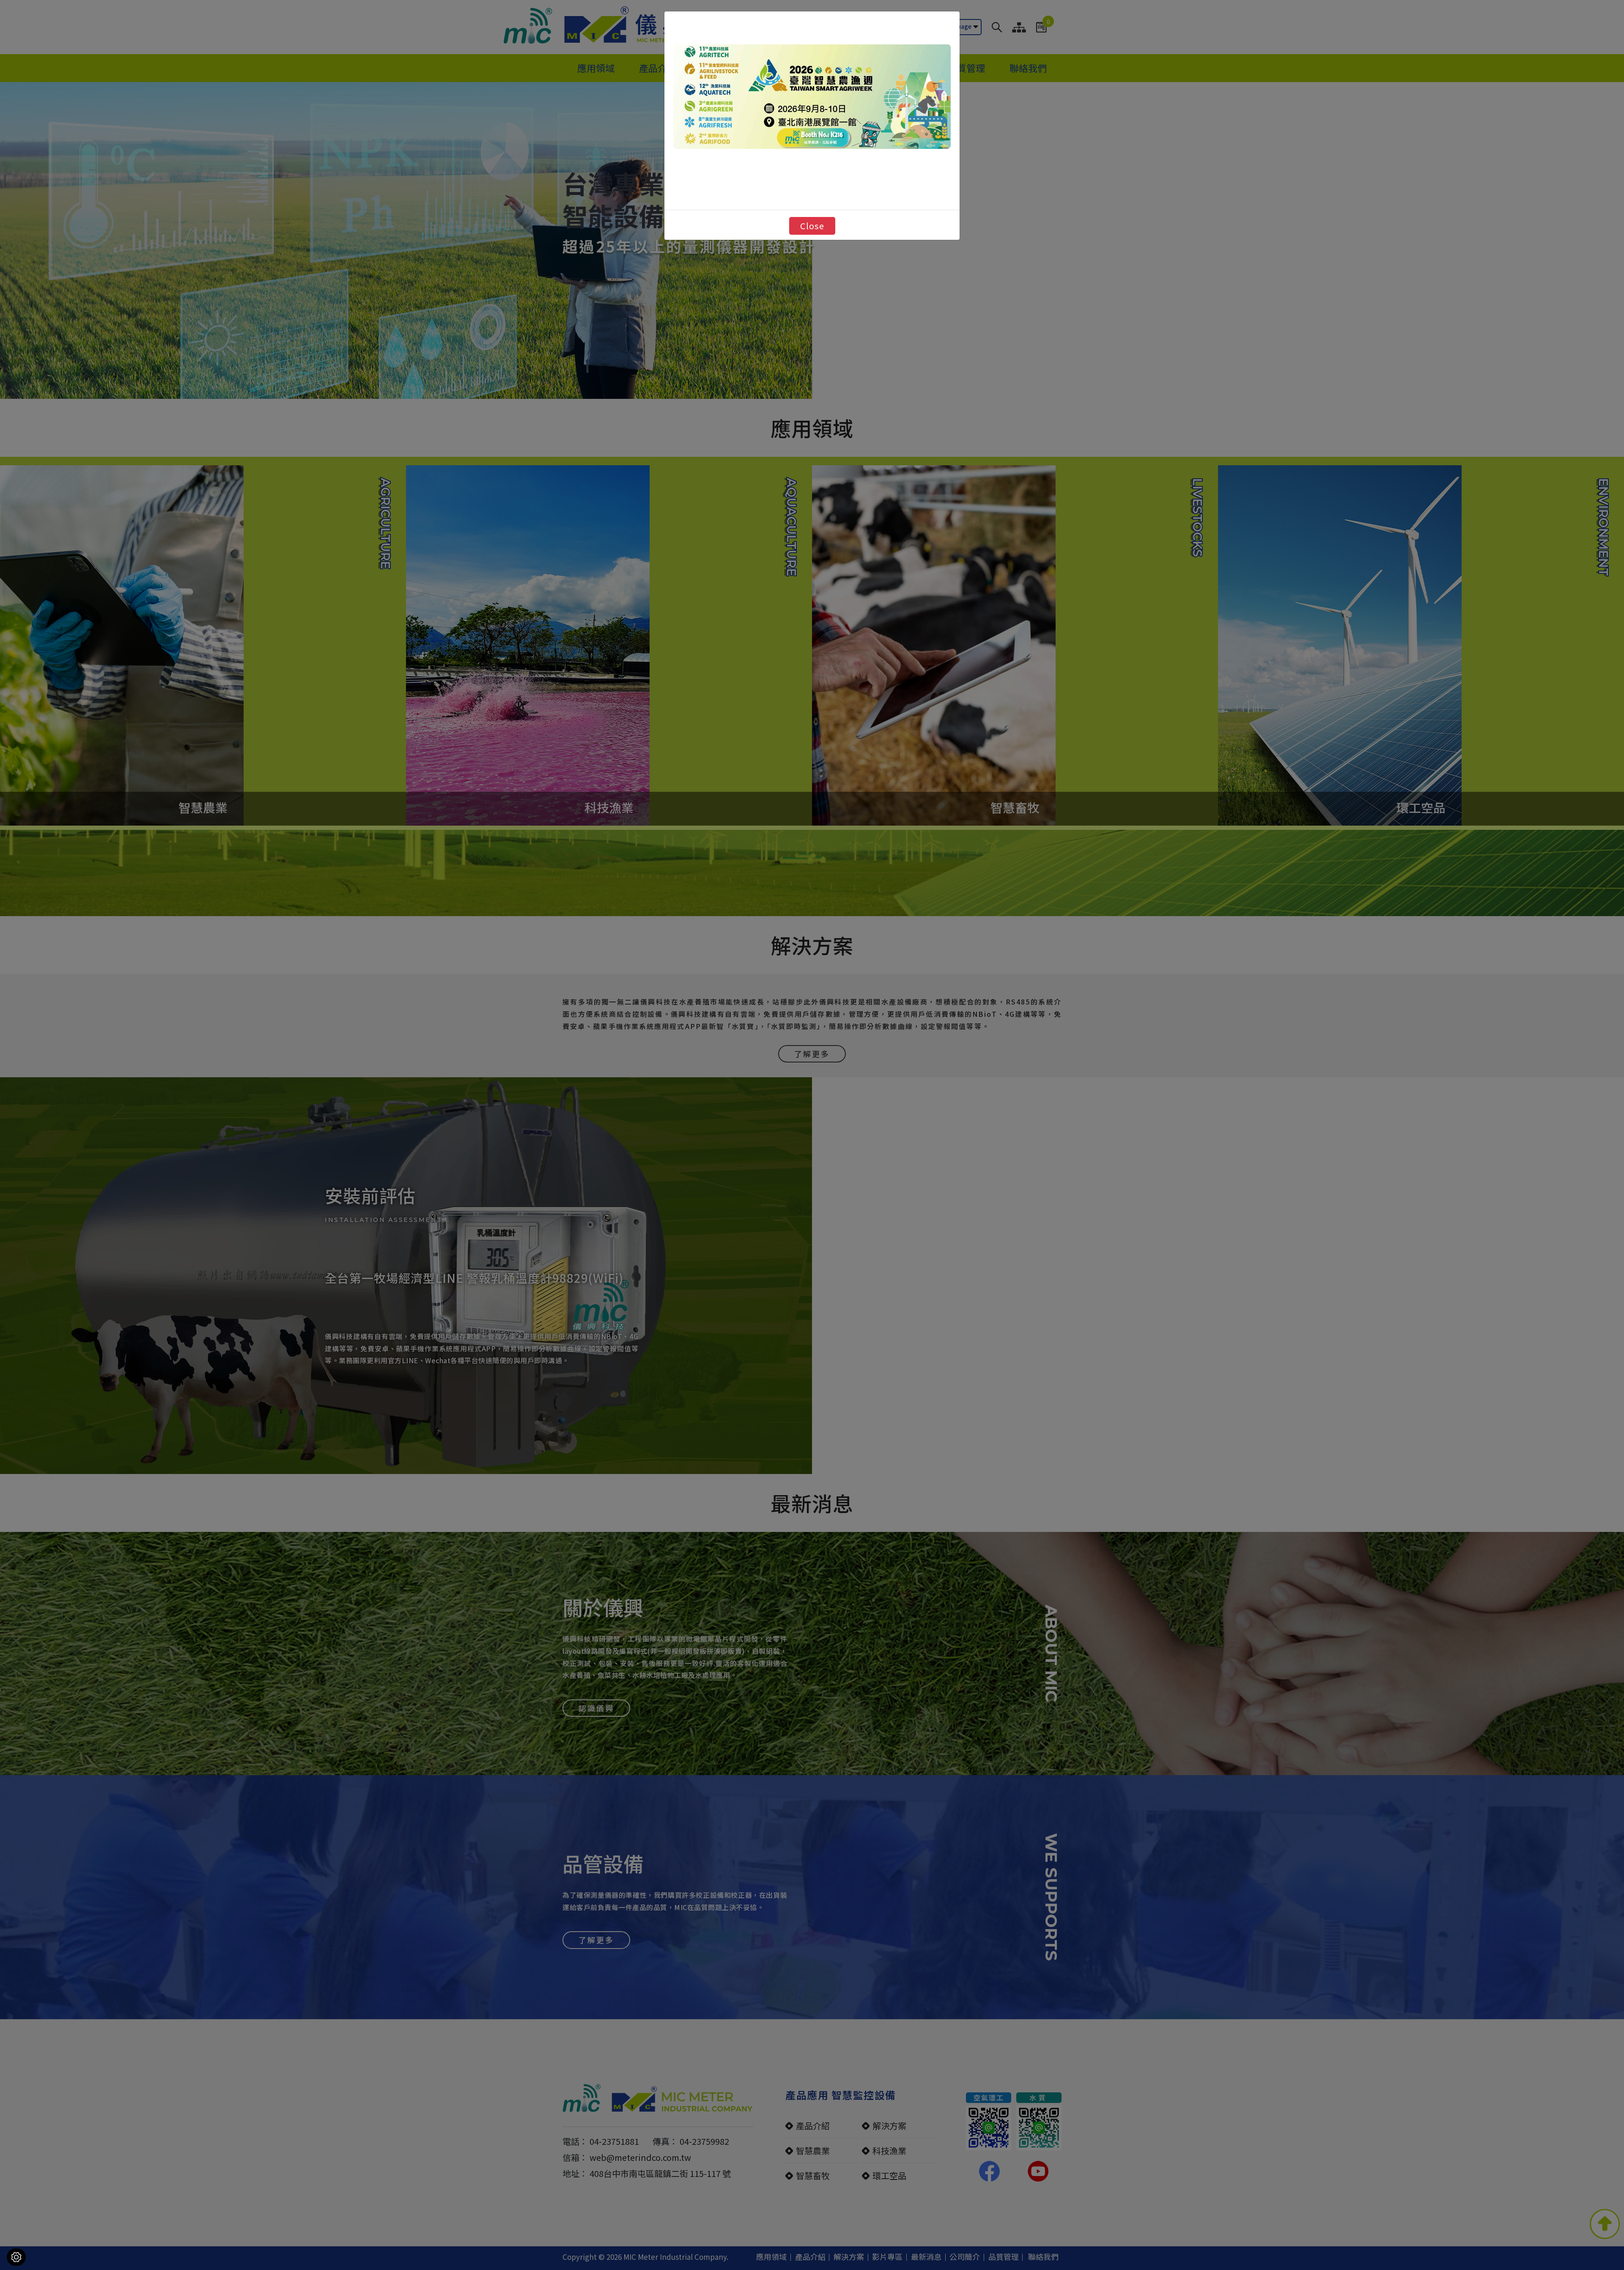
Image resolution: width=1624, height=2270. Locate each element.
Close (812, 226)
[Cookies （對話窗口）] (16, 2257)
